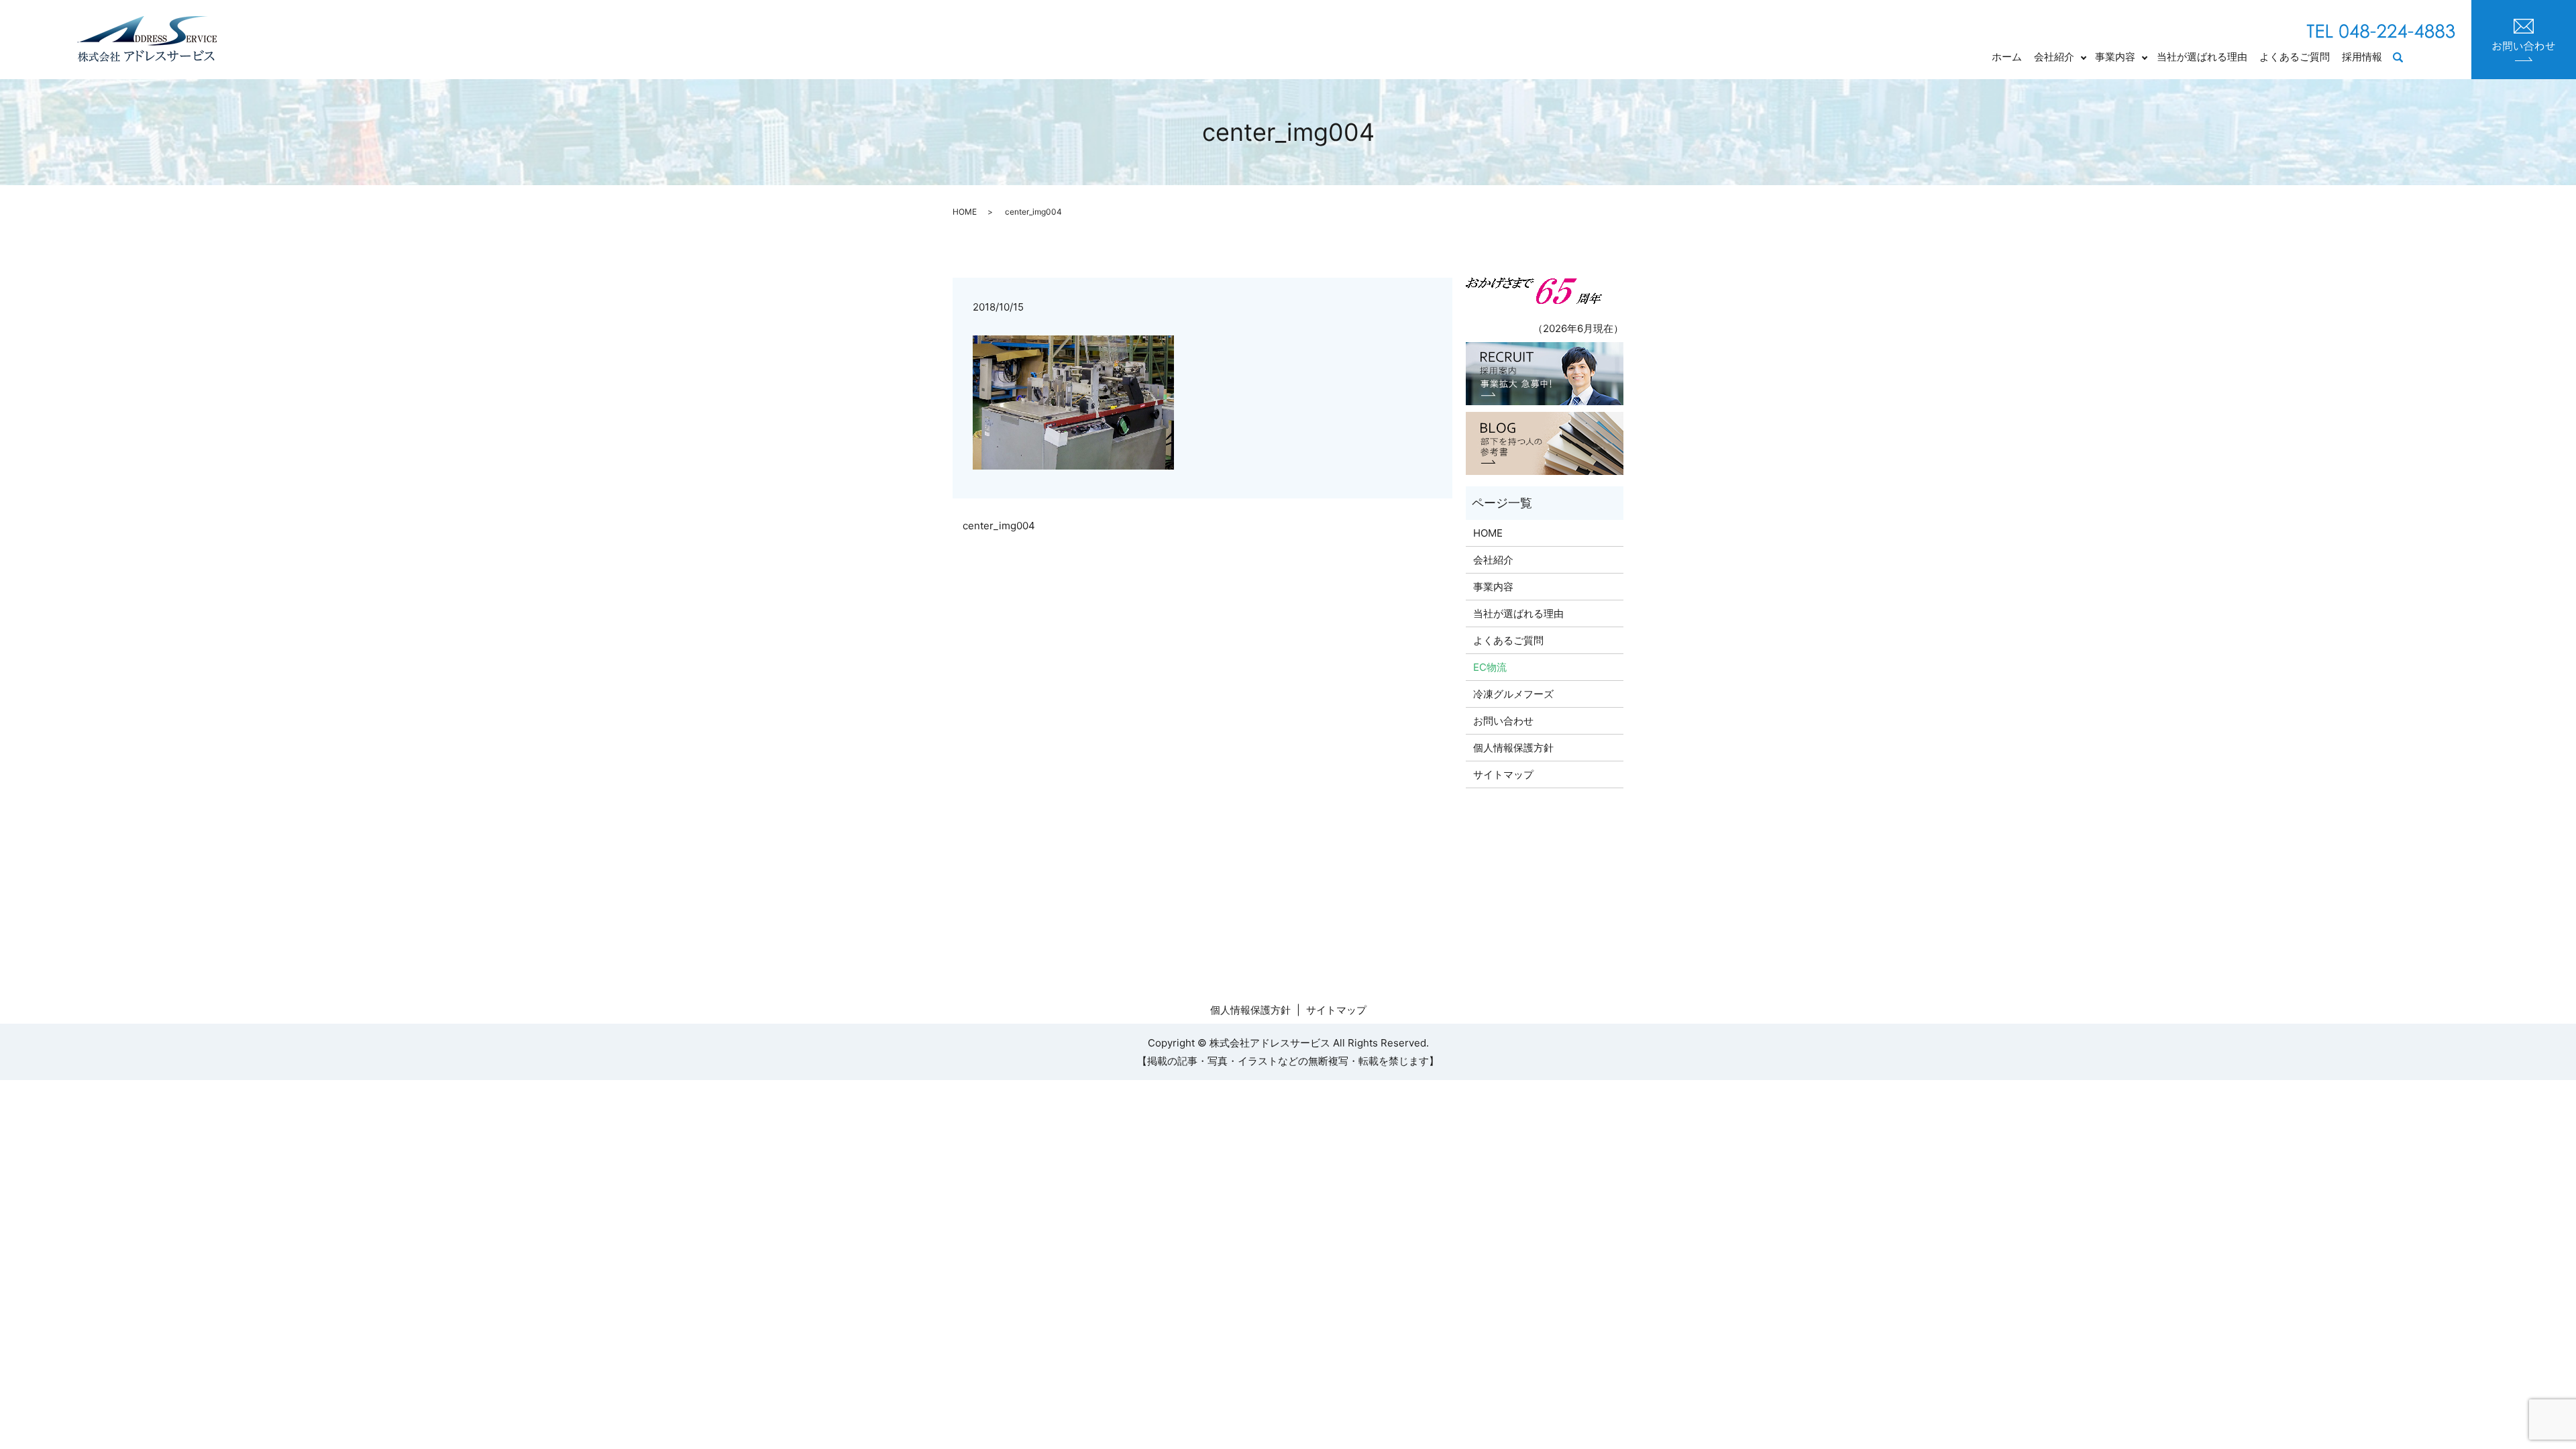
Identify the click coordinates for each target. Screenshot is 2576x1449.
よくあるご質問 (2295, 57)
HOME (965, 212)
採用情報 (2362, 57)
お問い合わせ (1503, 721)
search (2405, 58)
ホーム (2007, 57)
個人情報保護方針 (1513, 748)
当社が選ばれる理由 (2202, 57)
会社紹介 (2054, 57)
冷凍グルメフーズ (1513, 694)
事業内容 (2115, 57)
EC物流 (1490, 667)
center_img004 (999, 526)
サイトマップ (1503, 774)
